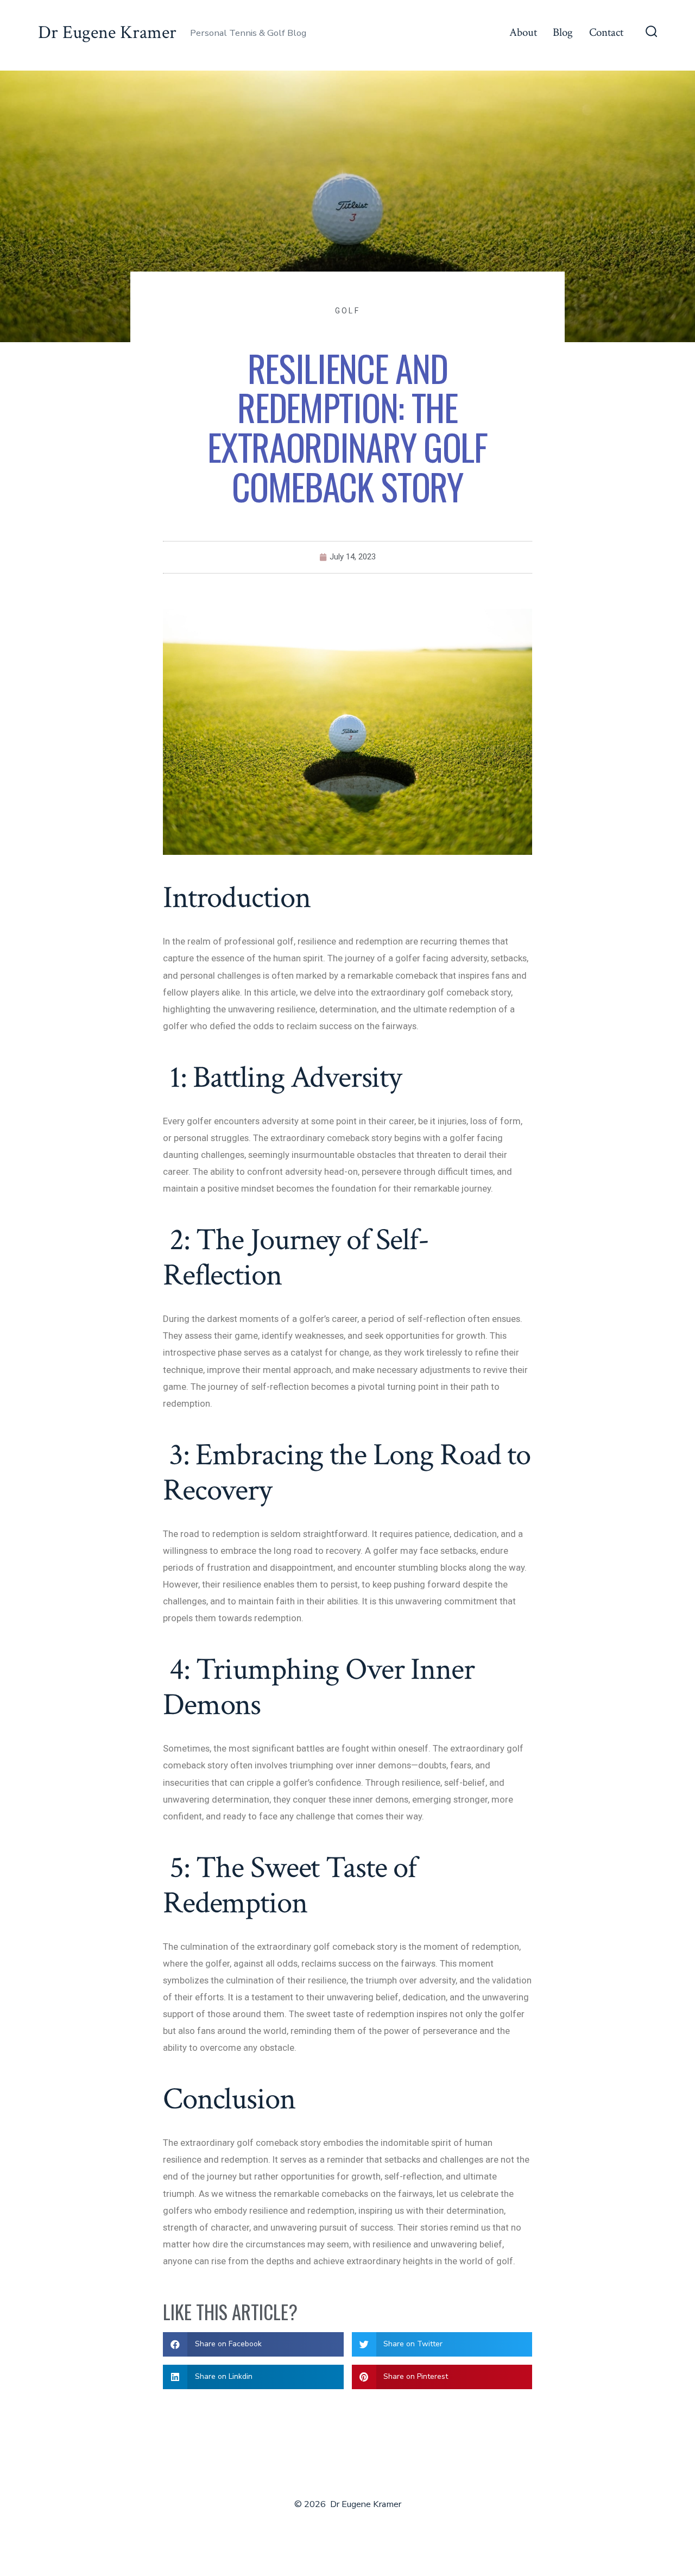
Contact (606, 32)
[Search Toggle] (652, 33)
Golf (347, 311)
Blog (563, 32)
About (523, 32)
